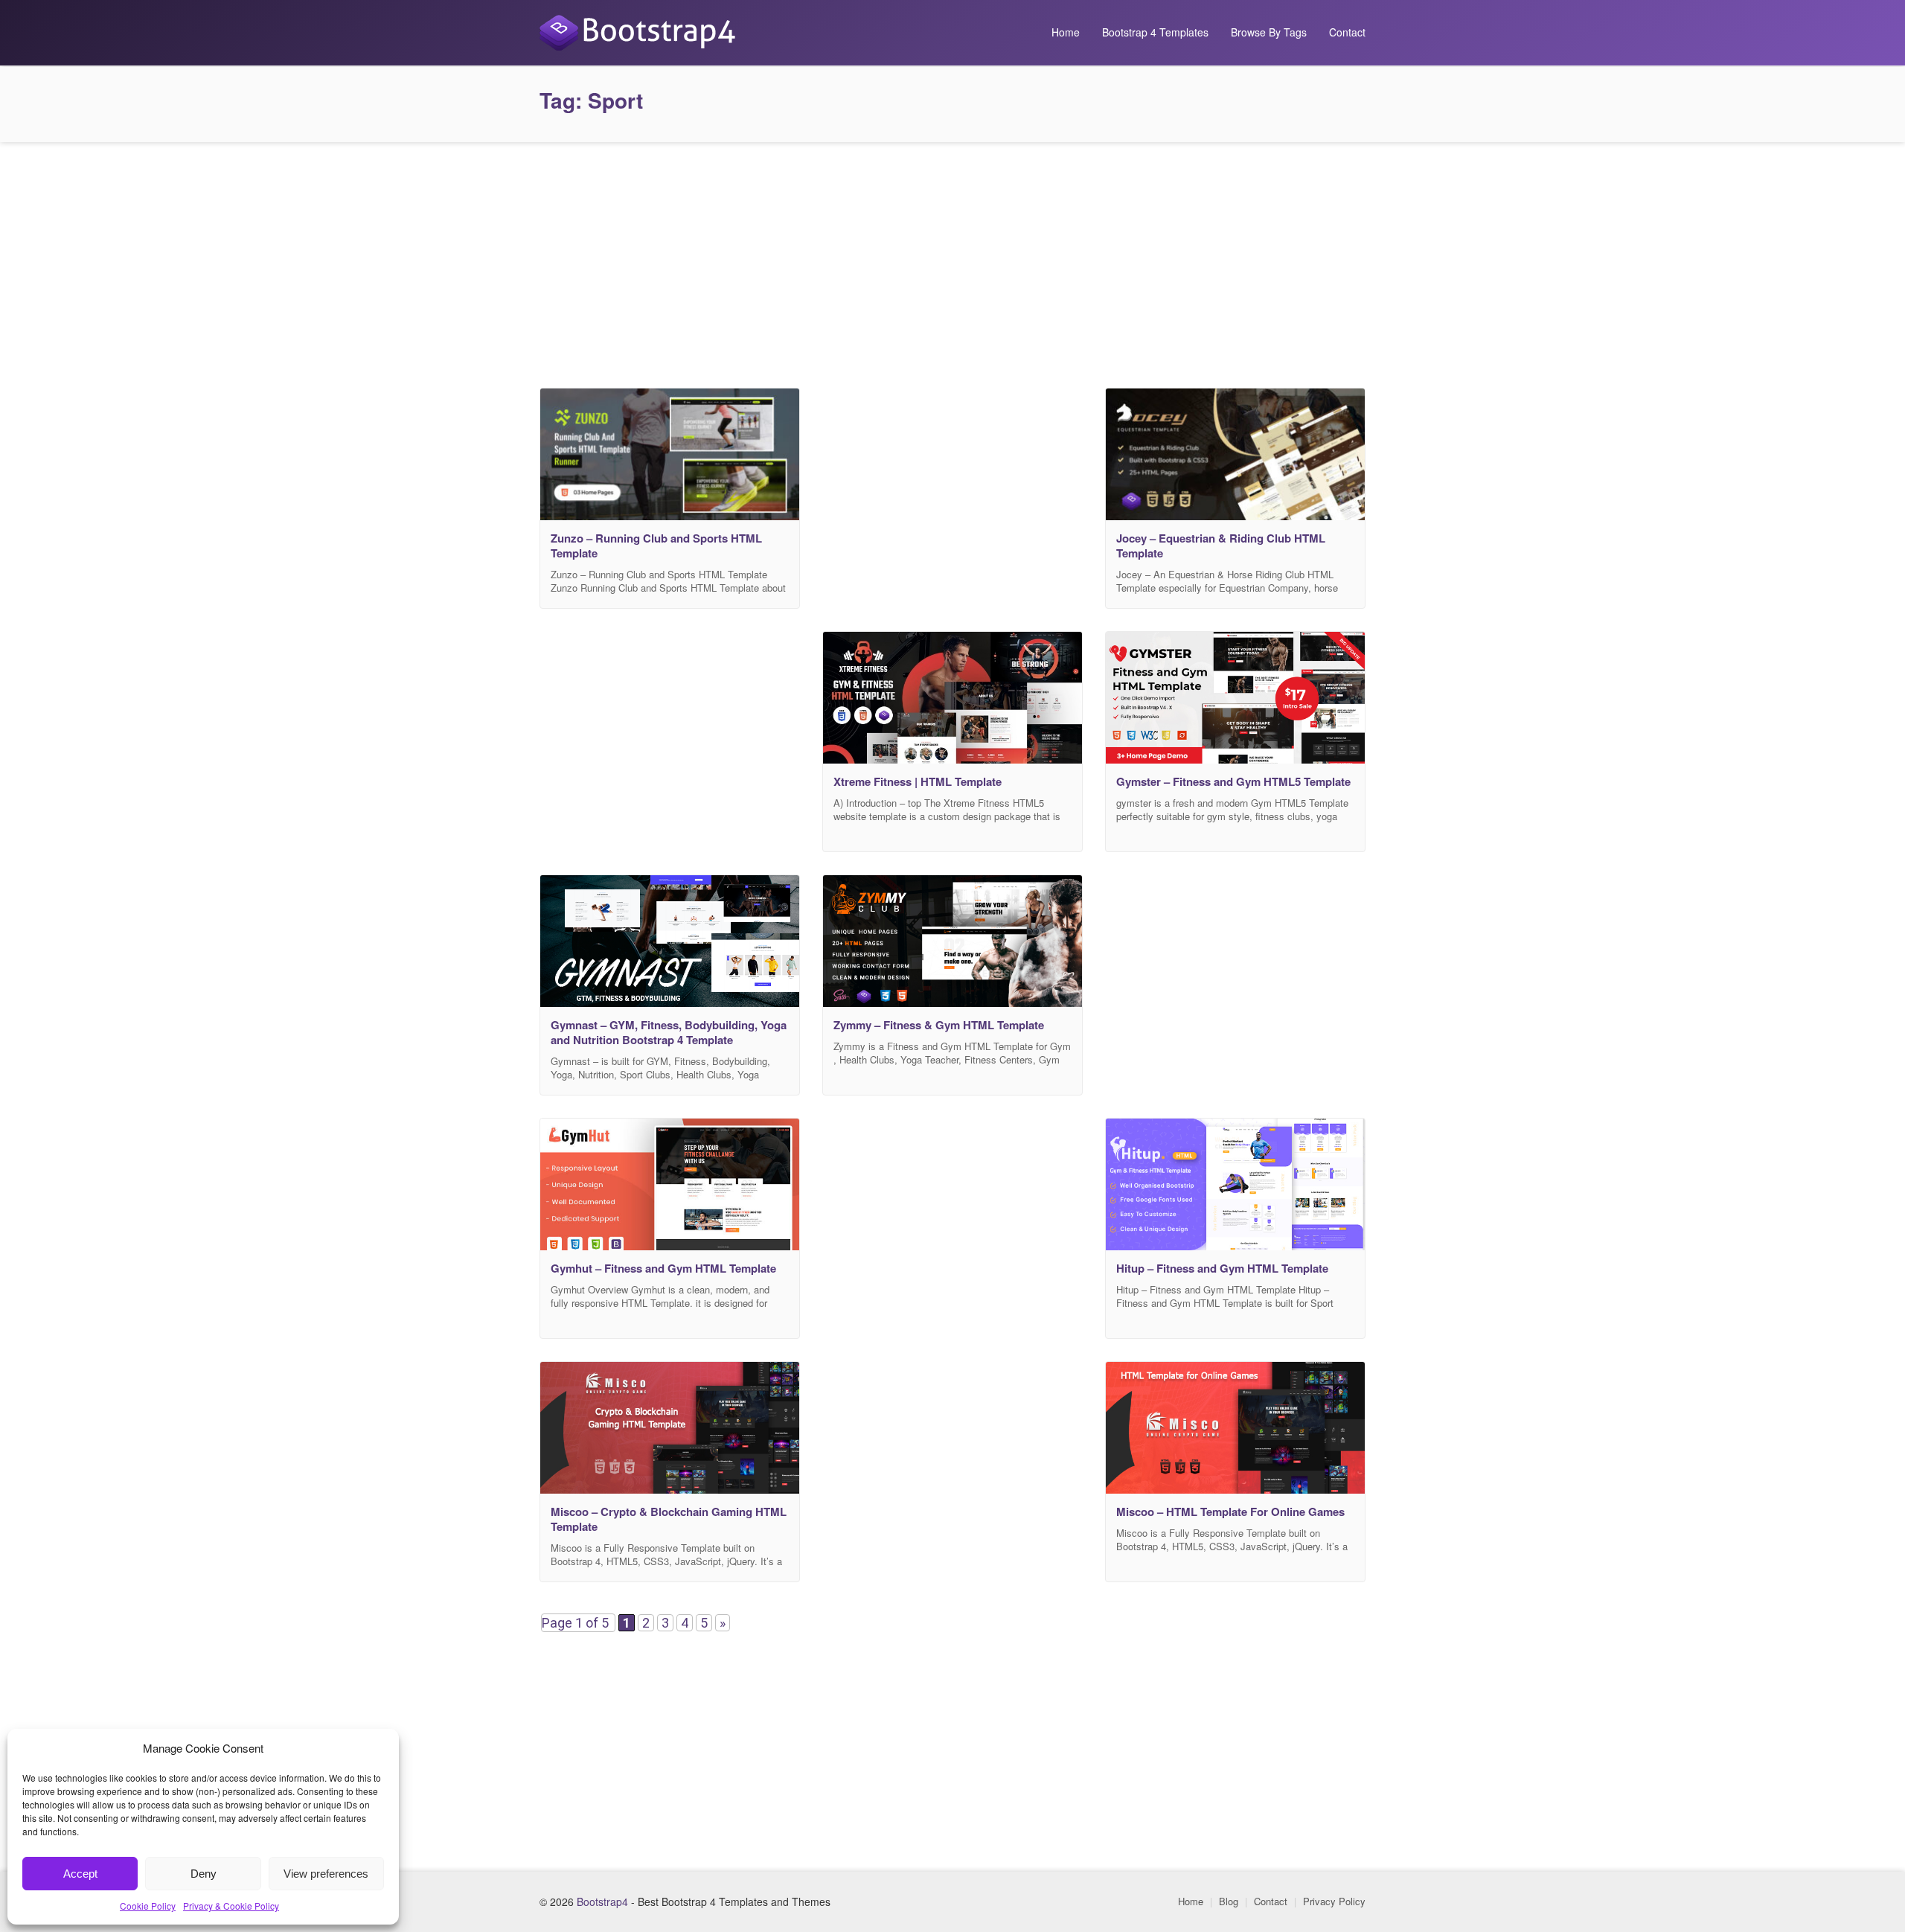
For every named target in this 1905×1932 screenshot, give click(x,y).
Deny (204, 1874)
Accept (80, 1874)
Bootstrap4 (602, 1901)
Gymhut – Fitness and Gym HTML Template (663, 1268)
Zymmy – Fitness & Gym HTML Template (939, 1025)
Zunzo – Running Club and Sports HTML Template (656, 546)
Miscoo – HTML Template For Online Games (1230, 1512)
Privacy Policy (1334, 1901)
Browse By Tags (1269, 32)
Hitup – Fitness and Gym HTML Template (1222, 1268)
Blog (1229, 1901)
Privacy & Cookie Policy (231, 1906)
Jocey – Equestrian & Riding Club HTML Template (1221, 546)
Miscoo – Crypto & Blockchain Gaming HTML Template (669, 1519)
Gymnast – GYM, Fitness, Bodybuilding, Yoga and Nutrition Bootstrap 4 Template (669, 1032)
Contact (1347, 32)
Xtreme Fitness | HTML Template (918, 781)
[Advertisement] (952, 261)
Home (1066, 32)
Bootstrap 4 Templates (1155, 32)
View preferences (326, 1874)
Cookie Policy (148, 1906)
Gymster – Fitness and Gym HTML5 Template (1233, 781)
